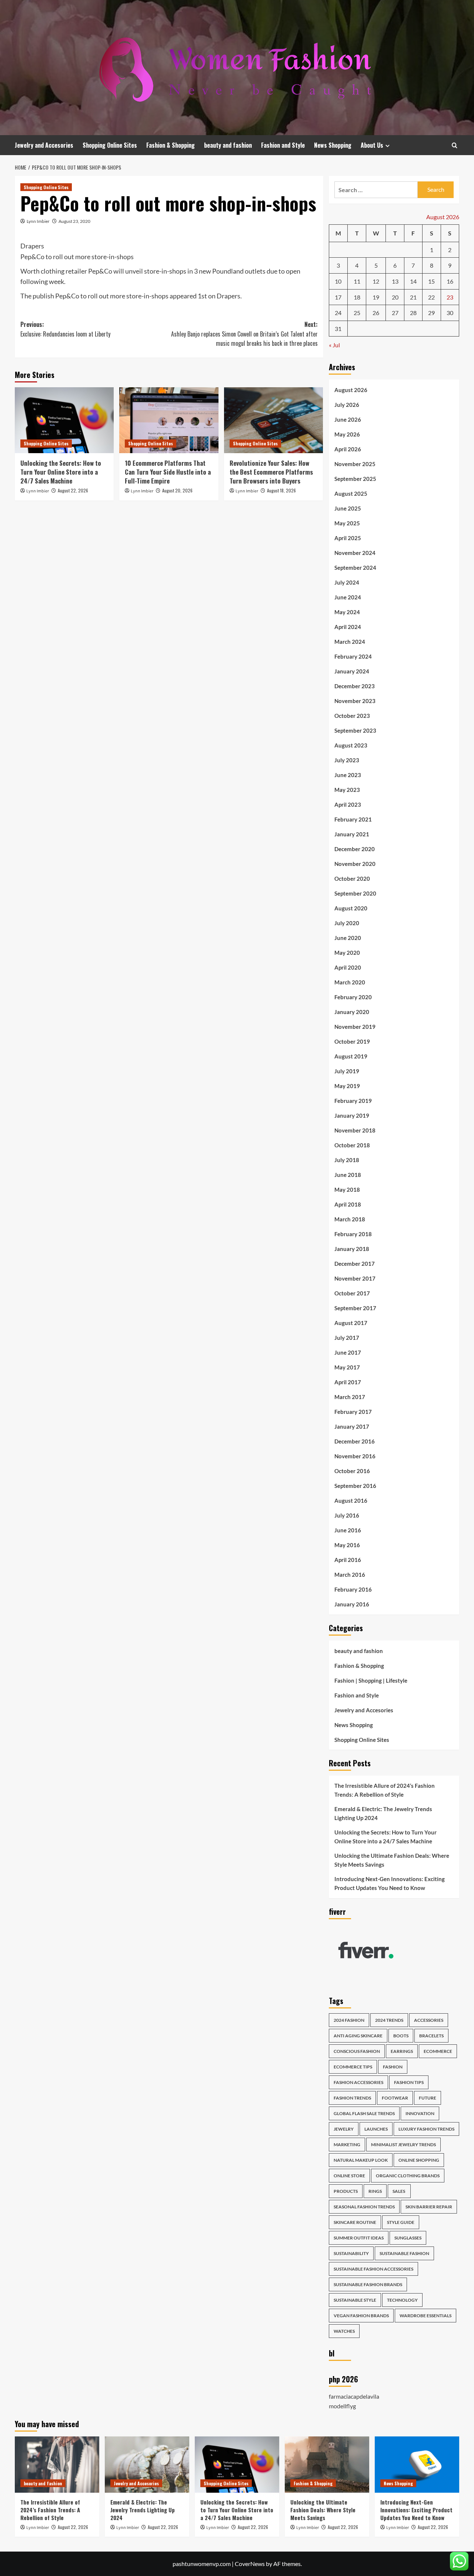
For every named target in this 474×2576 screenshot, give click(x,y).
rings (375, 2191)
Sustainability (351, 2253)
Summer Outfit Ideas (359, 2238)
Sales (399, 2191)
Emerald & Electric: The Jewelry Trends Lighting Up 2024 (383, 1813)
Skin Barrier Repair (429, 2207)
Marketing (347, 2145)
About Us (372, 145)
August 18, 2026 (281, 490)
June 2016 (348, 1530)
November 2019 (355, 1027)
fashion (393, 2067)
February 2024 (353, 656)
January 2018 (352, 1249)
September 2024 (355, 568)
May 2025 (347, 523)
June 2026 (348, 419)
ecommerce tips (353, 2067)
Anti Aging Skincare (358, 2036)
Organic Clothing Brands (408, 2176)
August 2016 (351, 1501)
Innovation (420, 2113)
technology (402, 2300)
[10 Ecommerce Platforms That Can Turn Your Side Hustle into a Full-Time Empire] (169, 420)
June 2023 (348, 775)
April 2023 (348, 804)
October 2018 (352, 1145)
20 (395, 297)
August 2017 (351, 1323)
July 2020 (347, 923)
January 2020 (352, 1012)
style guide (401, 2222)
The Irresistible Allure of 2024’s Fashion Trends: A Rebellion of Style (385, 1790)
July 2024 (347, 582)
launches (376, 2129)
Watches (344, 2331)
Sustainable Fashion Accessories (373, 2269)
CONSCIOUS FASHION (357, 2051)
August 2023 (351, 745)
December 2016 (355, 1441)
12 (376, 281)
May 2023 (347, 790)
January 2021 (352, 834)
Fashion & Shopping (171, 145)
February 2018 (353, 1234)
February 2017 (353, 1412)
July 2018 (347, 1160)
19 (376, 297)
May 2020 (347, 953)
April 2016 (348, 1560)
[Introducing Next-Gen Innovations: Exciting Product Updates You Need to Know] (417, 2465)
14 (413, 281)
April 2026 (348, 449)
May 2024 (347, 612)
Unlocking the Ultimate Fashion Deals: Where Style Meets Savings (392, 1860)
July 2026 (347, 405)
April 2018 (348, 1204)
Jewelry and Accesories (44, 145)
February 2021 (353, 819)
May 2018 (347, 1190)
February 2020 (353, 997)
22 (431, 297)
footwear (395, 2098)
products (346, 2191)
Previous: (65, 329)
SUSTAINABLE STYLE (355, 2300)
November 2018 (355, 1130)
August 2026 (351, 390)
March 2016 (350, 1575)
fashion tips (409, 2082)
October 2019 (352, 1041)
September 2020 (355, 893)
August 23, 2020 (74, 221)
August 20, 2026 (177, 490)
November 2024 (355, 553)
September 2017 (355, 1308)
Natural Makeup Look (361, 2160)
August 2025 (351, 494)
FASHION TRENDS (352, 2098)
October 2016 (352, 1471)
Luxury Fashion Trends (426, 2129)
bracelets (431, 2036)
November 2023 (355, 701)
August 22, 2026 (73, 490)
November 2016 (355, 1456)
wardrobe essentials (425, 2316)
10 (338, 281)
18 (357, 297)
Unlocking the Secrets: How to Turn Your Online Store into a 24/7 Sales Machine (61, 472)
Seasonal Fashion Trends (364, 2207)
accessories (429, 2020)
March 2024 (350, 642)
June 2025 (348, 508)
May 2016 (347, 1545)
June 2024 (348, 597)
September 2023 (355, 730)
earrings (402, 2051)
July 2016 (347, 1515)
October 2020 (352, 879)
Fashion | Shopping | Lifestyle (371, 1680)
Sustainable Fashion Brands (368, 2284)
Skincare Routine (355, 2222)
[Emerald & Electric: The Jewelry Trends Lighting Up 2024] (147, 2465)
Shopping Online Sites (110, 145)
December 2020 (355, 849)
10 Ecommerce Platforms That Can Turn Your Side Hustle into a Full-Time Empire (168, 472)
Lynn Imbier (38, 221)
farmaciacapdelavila (354, 2396)
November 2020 (355, 864)
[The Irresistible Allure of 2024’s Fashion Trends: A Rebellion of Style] (57, 2465)
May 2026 (347, 434)
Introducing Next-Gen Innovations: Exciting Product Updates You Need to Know (390, 1883)
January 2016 (352, 1604)
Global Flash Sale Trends (364, 2113)
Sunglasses (408, 2238)
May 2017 (347, 1367)
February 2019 (353, 1101)
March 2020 (350, 982)
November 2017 (355, 1278)
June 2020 (348, 938)
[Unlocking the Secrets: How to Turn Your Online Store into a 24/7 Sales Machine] (64, 420)
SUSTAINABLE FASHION (404, 2253)
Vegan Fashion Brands (361, 2316)
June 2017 (348, 1352)
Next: (244, 334)
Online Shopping (419, 2160)
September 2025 (355, 479)
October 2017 (352, 1293)
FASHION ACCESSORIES (358, 2082)
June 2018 (348, 1175)
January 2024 (352, 671)
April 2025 (348, 538)
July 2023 (347, 760)
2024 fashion (349, 2020)
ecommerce (438, 2051)
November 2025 (355, 464)
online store (349, 2176)
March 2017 (350, 1397)
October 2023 (352, 716)
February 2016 (353, 1589)
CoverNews (250, 2564)
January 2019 (352, 1115)
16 (450, 281)
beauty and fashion (228, 145)
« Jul (334, 345)
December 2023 (355, 686)
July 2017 (347, 1338)
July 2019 (347, 1071)
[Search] (455, 145)
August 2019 (351, 1056)
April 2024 (348, 627)
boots (401, 2036)
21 (413, 297)
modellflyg (342, 2406)
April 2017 (348, 1382)
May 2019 (347, 1086)
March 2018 (350, 1219)
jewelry (344, 2129)
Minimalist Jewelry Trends (403, 2145)
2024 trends (389, 2020)
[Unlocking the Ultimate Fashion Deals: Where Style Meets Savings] (327, 2465)
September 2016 (355, 1486)
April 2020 (348, 967)
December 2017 (355, 1264)
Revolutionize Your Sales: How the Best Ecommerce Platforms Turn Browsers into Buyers (271, 472)
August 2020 (351, 908)
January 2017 (352, 1426)
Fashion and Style (283, 145)
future (428, 2098)
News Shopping (333, 145)
